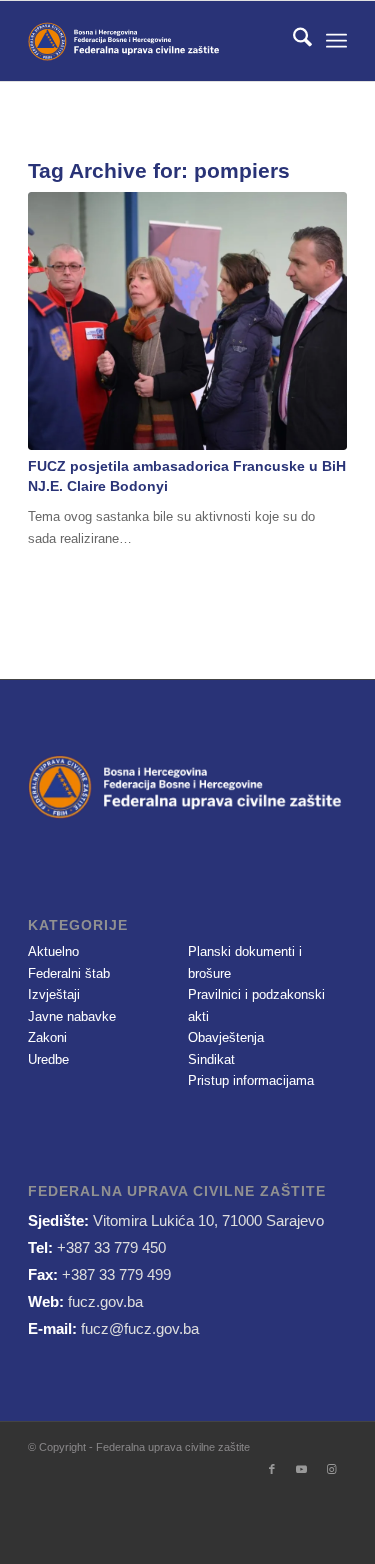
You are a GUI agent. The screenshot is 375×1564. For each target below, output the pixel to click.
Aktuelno (53, 951)
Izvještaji (54, 994)
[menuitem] (292, 41)
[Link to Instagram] (332, 1469)
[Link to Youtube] (302, 1469)
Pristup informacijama (251, 1080)
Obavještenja (226, 1037)
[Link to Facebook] (272, 1469)
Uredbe (48, 1059)
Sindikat (211, 1059)
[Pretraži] (292, 41)
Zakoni (47, 1037)
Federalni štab (69, 973)
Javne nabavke (72, 1016)
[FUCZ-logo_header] (155, 41)
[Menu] (336, 41)
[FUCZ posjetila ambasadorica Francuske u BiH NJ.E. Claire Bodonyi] (187, 321)
